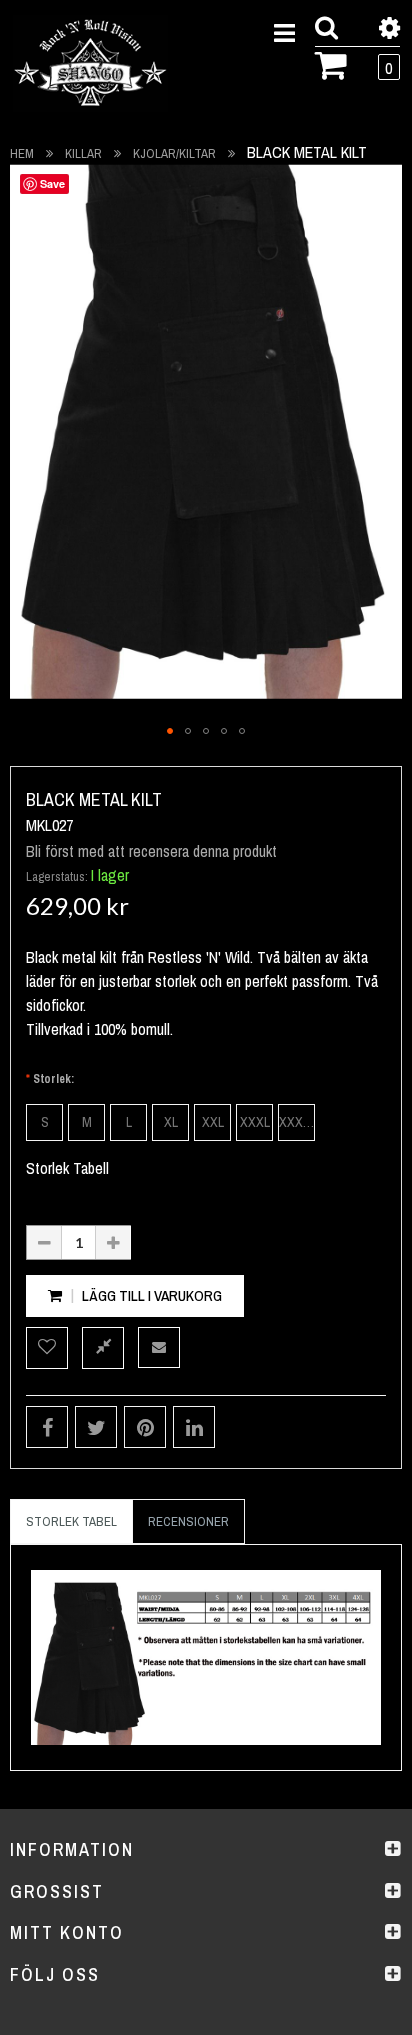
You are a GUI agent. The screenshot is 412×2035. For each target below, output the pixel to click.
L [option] (129, 1122)
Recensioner (188, 1521)
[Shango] (90, 63)
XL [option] (171, 1122)
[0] (331, 63)
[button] (170, 731)
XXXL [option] (255, 1122)
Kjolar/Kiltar (174, 153)
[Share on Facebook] (47, 1427)
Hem (22, 153)
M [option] (87, 1122)
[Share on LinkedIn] (194, 1427)
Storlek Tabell (67, 1168)
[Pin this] (145, 1427)
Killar (83, 153)
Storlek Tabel (71, 1521)
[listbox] (206, 1122)
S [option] (45, 1122)
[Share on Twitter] (96, 1427)
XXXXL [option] (297, 1122)
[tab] (71, 1522)
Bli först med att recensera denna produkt (151, 851)
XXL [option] (213, 1122)
